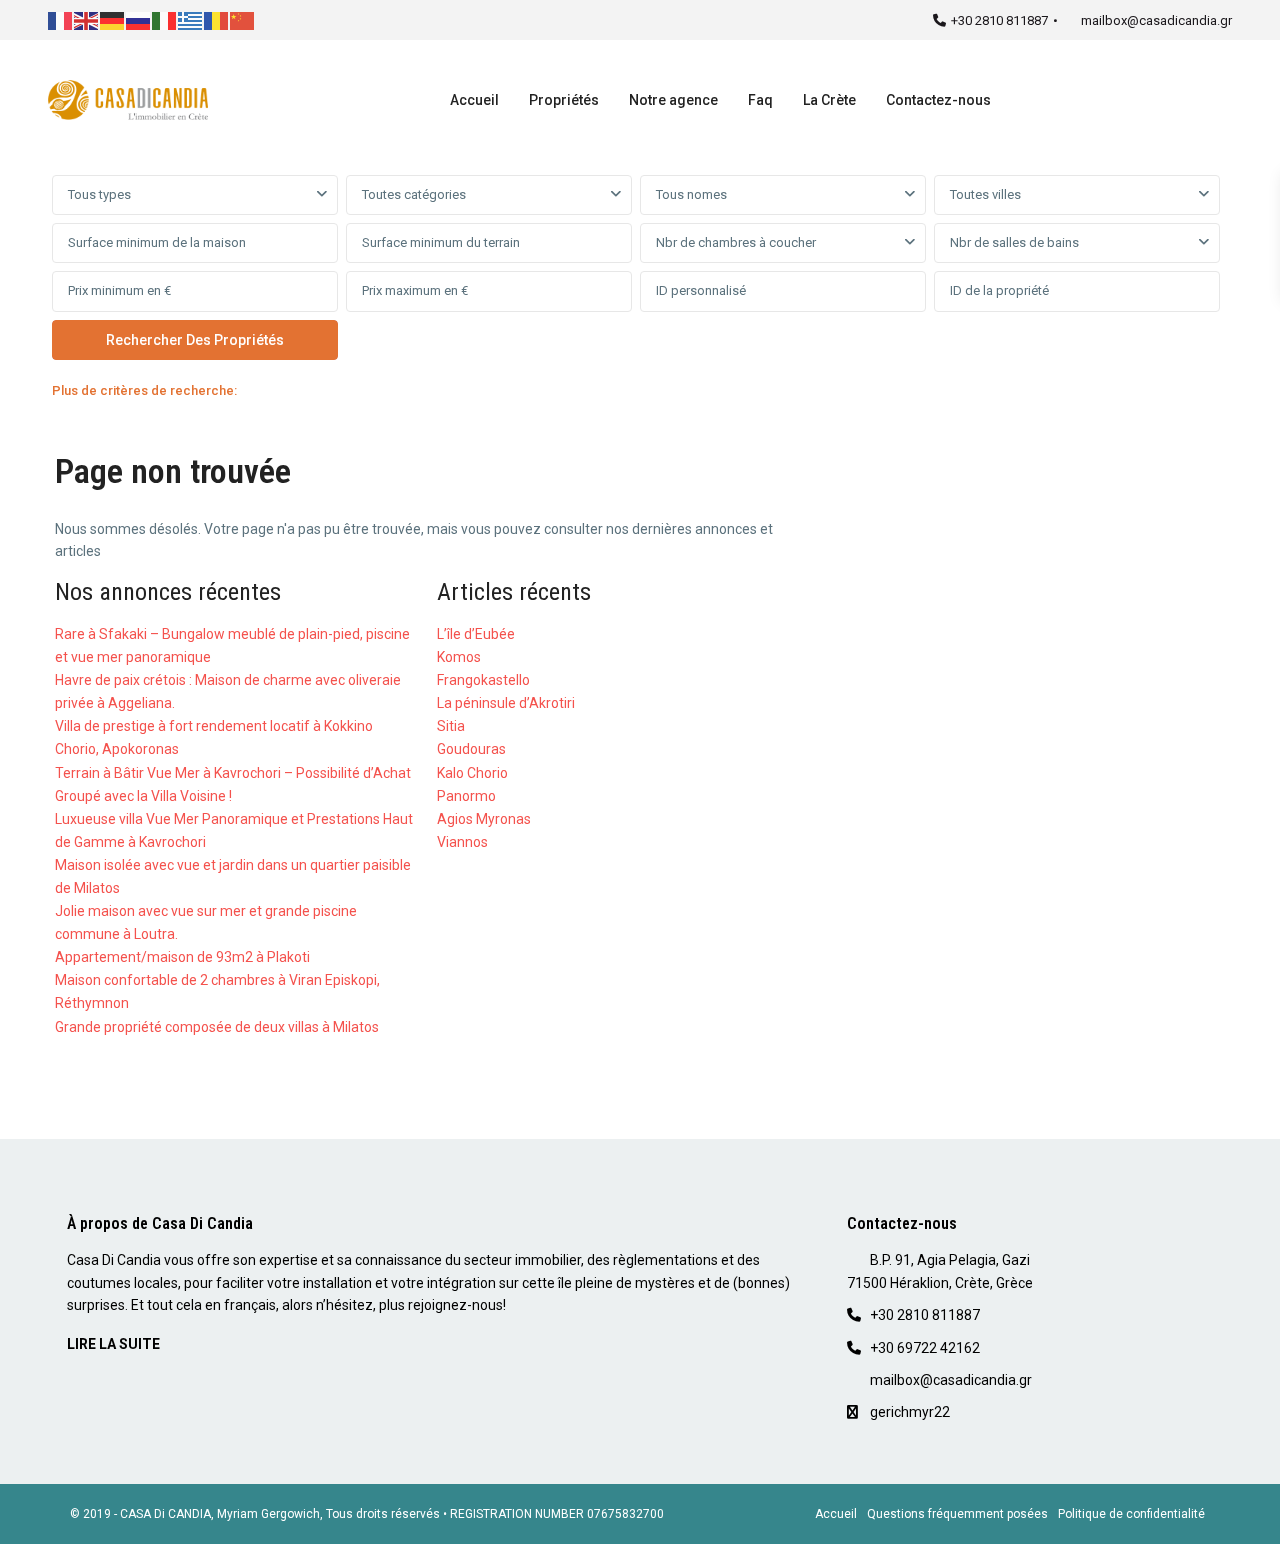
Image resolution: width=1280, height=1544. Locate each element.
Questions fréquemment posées (957, 1514)
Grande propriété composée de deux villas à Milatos (217, 1027)
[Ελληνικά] (191, 19)
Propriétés (564, 100)
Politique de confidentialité (1131, 1514)
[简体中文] (243, 19)
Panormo (466, 796)
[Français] (61, 19)
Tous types (99, 194)
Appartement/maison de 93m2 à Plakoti (182, 957)
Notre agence (673, 100)
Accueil (474, 100)
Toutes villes (985, 194)
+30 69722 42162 (925, 1348)
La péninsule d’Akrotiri (506, 703)
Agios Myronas (484, 819)
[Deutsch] (113, 19)
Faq (760, 100)
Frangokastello (483, 680)
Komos (459, 657)
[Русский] (139, 19)
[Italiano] (165, 19)
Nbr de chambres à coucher (736, 242)
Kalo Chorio (472, 773)
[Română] (217, 19)
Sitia (451, 726)
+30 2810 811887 (999, 20)
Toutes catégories (414, 194)
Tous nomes (691, 194)
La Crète (829, 100)
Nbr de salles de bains (1014, 242)
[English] (87, 19)
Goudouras (471, 749)
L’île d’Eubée (476, 634)
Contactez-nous (938, 100)
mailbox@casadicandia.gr (1156, 20)
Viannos (462, 842)
